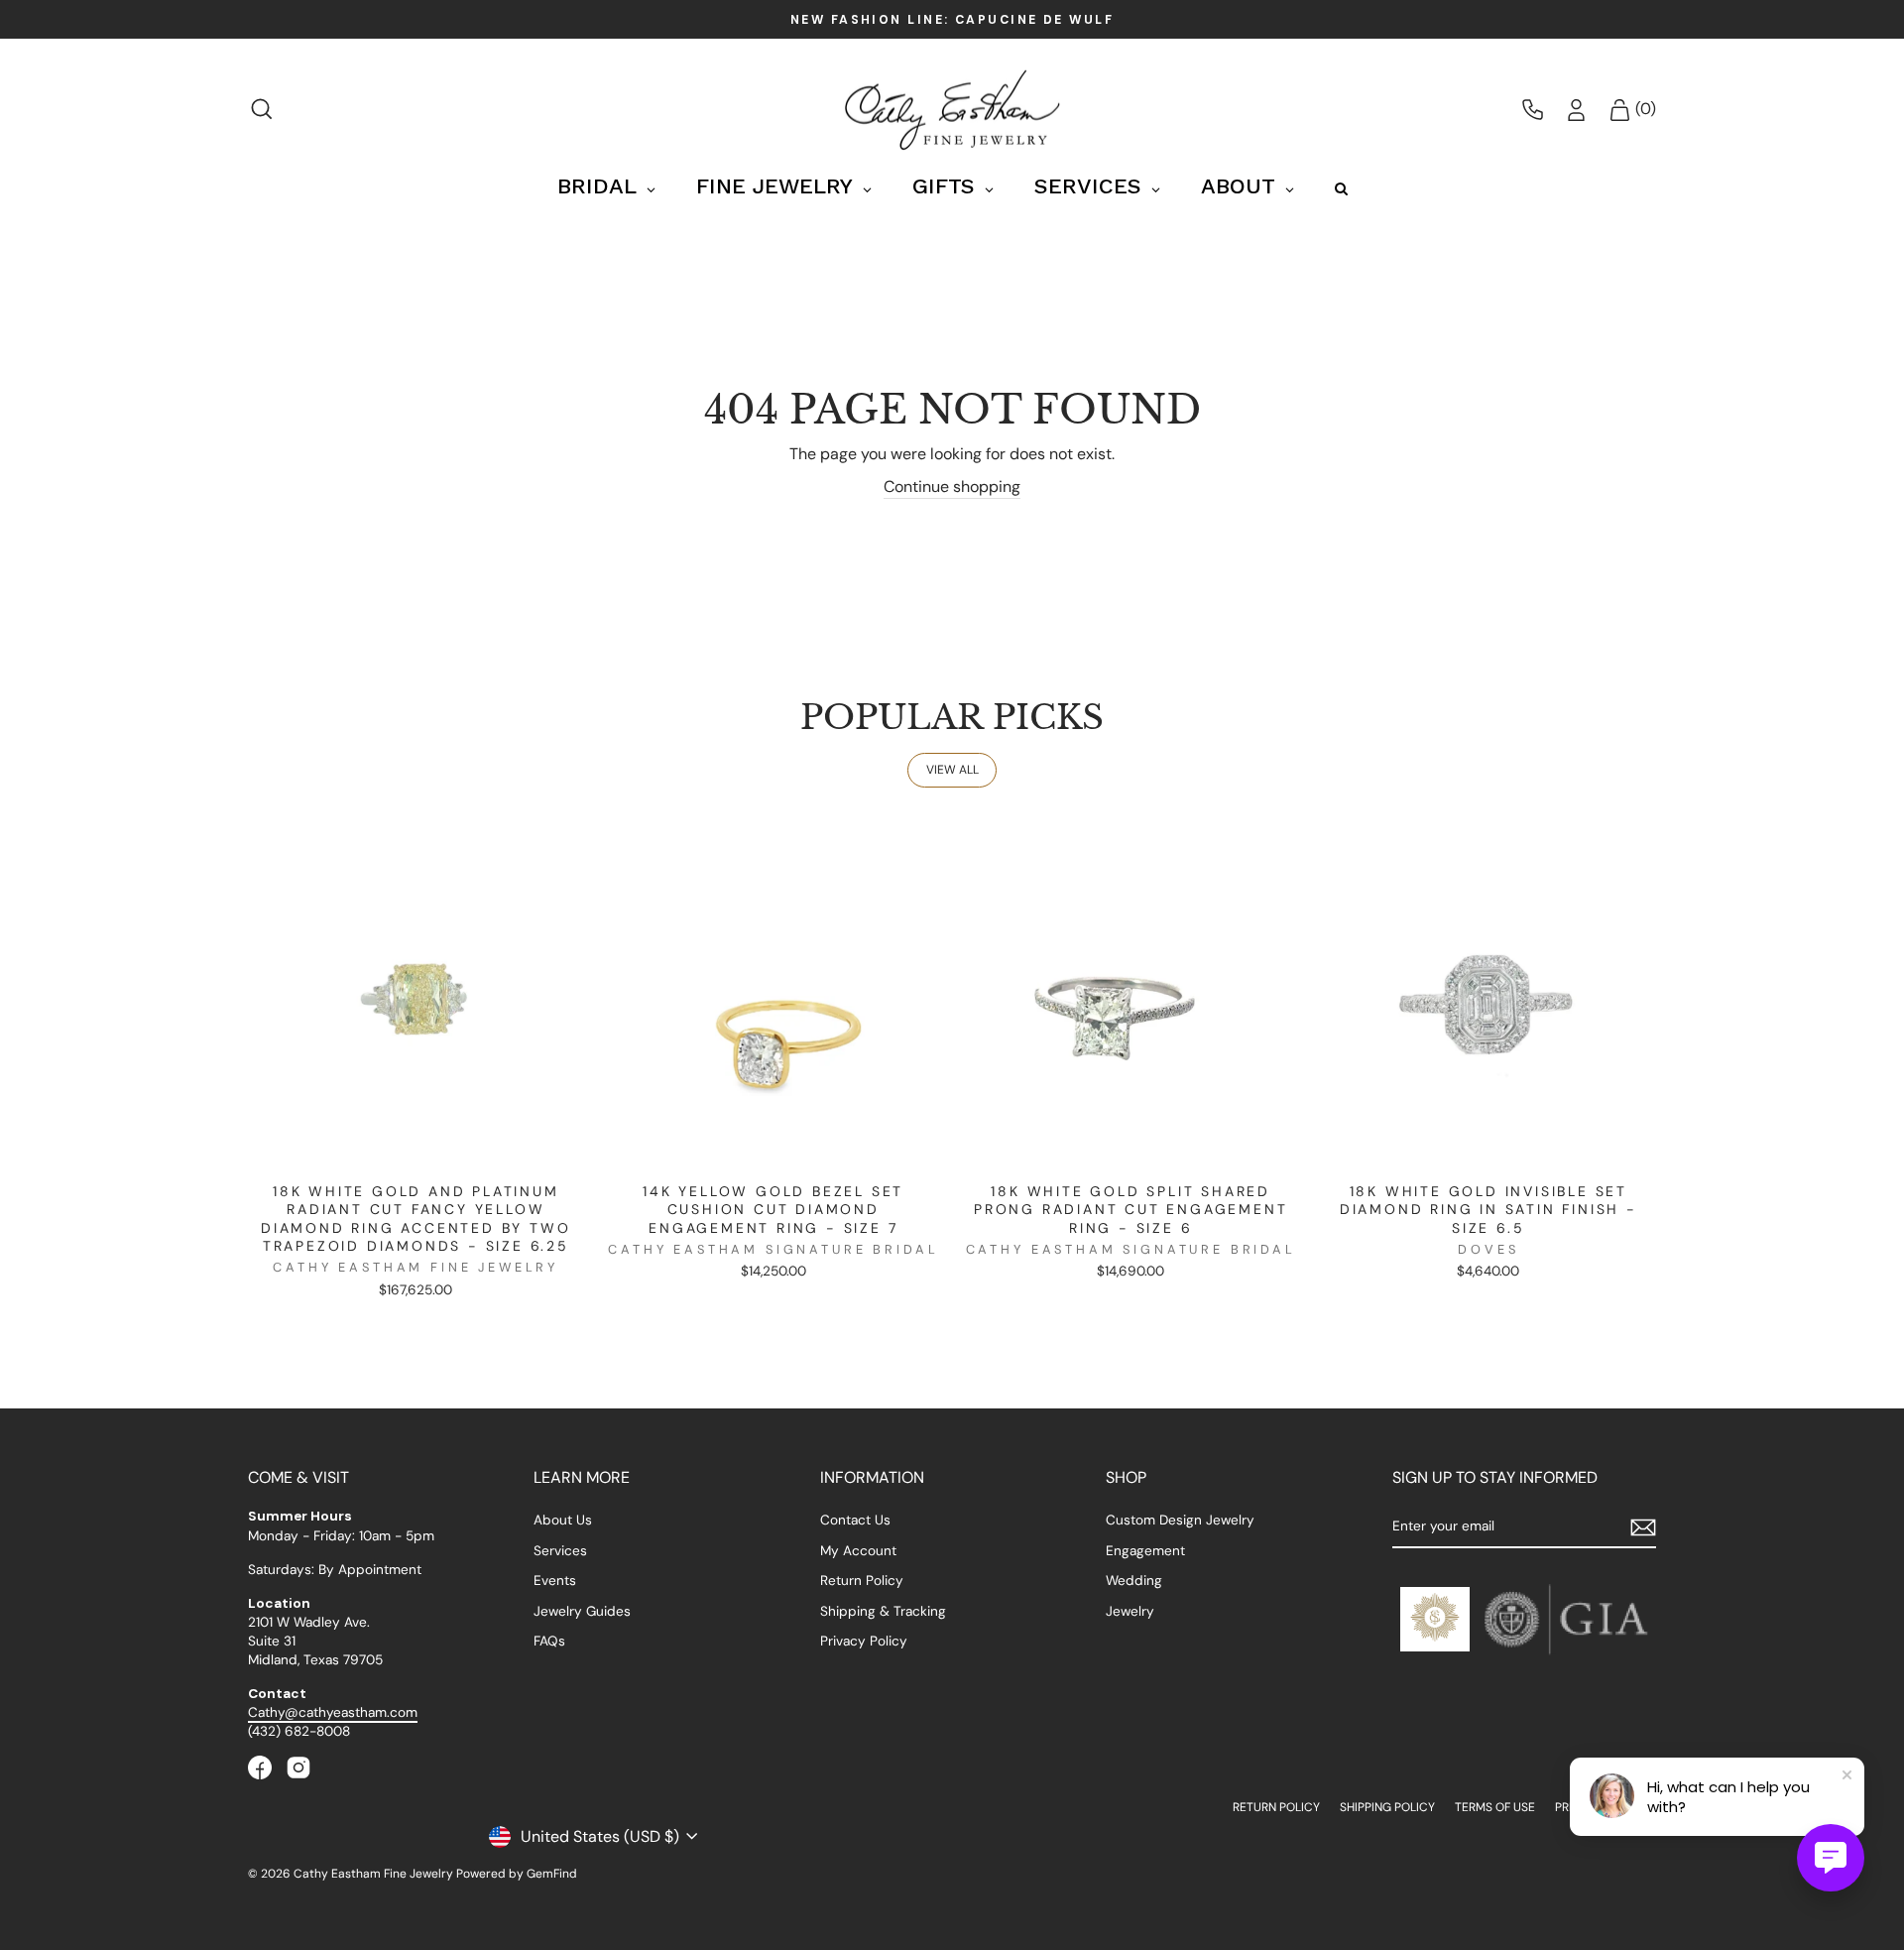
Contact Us (855, 1520)
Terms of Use (1495, 1807)
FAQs (549, 1641)
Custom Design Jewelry (1180, 1520)
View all (952, 770)
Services (560, 1551)
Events (555, 1581)
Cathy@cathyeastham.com (333, 1712)
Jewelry (1130, 1611)
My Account (858, 1551)
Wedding (1134, 1581)
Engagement (1145, 1551)
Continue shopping (952, 487)
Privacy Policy (864, 1641)
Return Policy (862, 1581)
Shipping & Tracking (883, 1611)
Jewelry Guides (582, 1611)
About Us (563, 1520)
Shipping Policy (1387, 1807)
